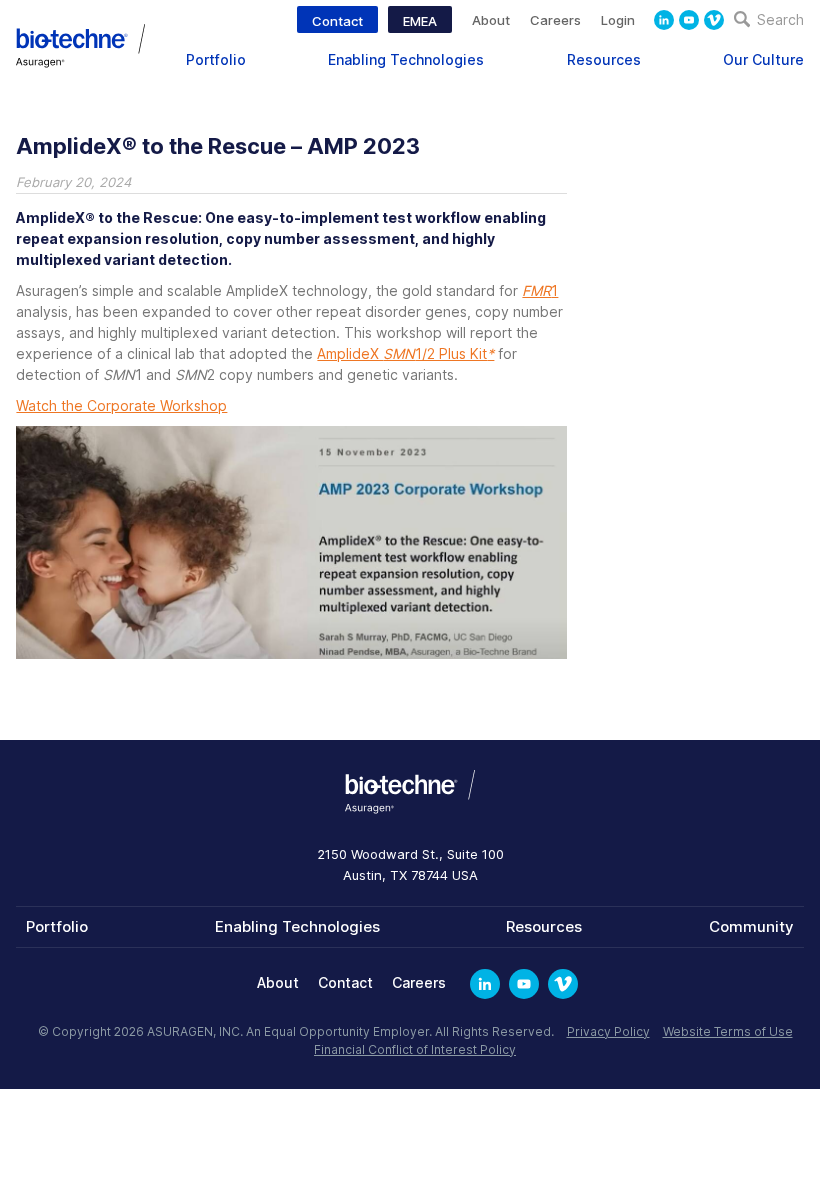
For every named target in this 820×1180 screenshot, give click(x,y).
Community (751, 926)
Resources (604, 59)
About (491, 20)
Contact (337, 21)
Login (618, 20)
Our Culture (763, 59)
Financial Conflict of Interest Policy (415, 1049)
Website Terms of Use (728, 1031)
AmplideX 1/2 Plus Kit (405, 353)
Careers (555, 20)
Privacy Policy (608, 1031)
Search (778, 19)
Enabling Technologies (406, 59)
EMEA (420, 21)
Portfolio (216, 59)
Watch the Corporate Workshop (121, 405)
